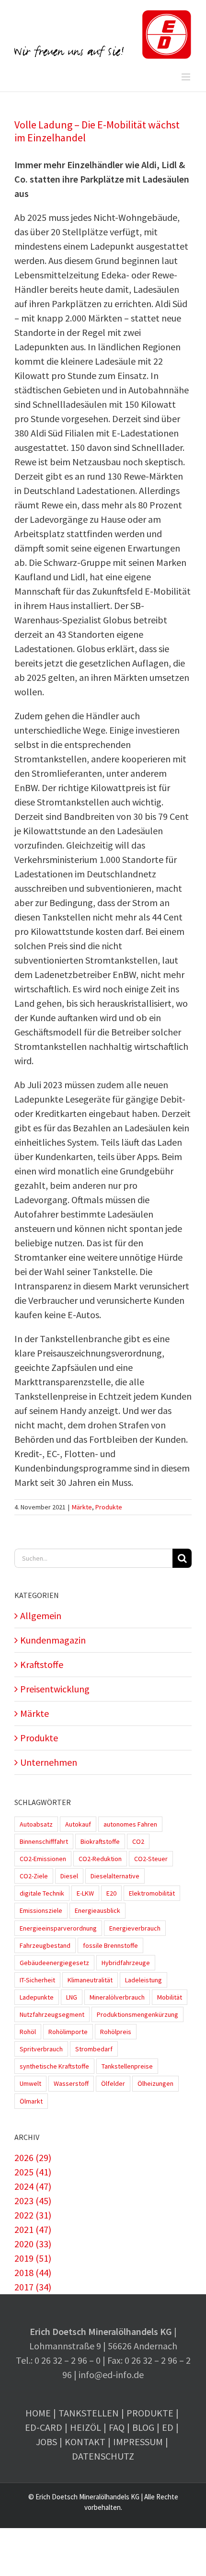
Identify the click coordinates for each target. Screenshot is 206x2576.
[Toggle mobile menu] (187, 77)
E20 (111, 1893)
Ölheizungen (155, 2083)
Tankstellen (89, 2413)
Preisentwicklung (55, 1689)
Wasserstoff (71, 2083)
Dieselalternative (115, 1876)
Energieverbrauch (135, 1928)
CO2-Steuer (151, 1859)
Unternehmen (49, 1762)
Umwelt (30, 2083)
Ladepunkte (37, 1997)
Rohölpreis (116, 2032)
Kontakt (85, 2442)
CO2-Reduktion (100, 1859)
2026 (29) (33, 2157)
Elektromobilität (152, 1893)
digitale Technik (42, 1893)
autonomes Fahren (130, 1824)
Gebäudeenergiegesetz (54, 1963)
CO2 (138, 1841)
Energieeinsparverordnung (58, 1928)
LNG (72, 1997)
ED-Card (44, 2427)
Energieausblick (97, 1910)
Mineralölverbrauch (117, 1997)
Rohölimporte (68, 2032)
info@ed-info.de (111, 2375)
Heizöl (86, 2427)
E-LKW (85, 1893)
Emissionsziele (41, 1910)
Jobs (46, 2442)
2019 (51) (33, 2258)
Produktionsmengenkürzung (137, 2014)
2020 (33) (33, 2244)
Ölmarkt (31, 2101)
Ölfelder (113, 2083)
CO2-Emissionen (43, 1859)
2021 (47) (33, 2229)
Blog (143, 2427)
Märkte (82, 1507)
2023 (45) (33, 2201)
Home (38, 2413)
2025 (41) (33, 2172)
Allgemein (41, 1616)
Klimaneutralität (90, 1980)
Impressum (138, 2442)
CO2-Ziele (34, 1876)
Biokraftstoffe (100, 1841)
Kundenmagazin (53, 1640)
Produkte (109, 1507)
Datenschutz (103, 2456)
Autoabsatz (36, 1824)
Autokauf (78, 1824)
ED (168, 2427)
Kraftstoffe (42, 1664)
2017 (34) (33, 2287)
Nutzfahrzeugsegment (52, 2014)
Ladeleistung (143, 1980)
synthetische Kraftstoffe (54, 2066)
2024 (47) (33, 2186)
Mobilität (170, 1997)
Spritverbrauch (41, 2049)
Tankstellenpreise (127, 2066)
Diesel (69, 1876)
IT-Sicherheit (37, 1980)
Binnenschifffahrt (44, 1841)
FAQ (117, 2427)
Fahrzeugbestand (45, 1945)
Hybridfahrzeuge (126, 1963)
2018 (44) (33, 2272)
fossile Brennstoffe (110, 1945)
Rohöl (28, 2032)
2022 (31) (33, 2215)
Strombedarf (94, 2049)
